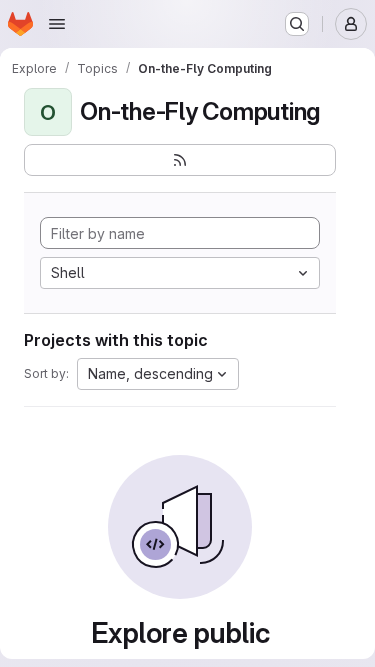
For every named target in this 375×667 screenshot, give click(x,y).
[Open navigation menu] (57, 24)
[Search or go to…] (297, 24)
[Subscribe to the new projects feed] (180, 160)
